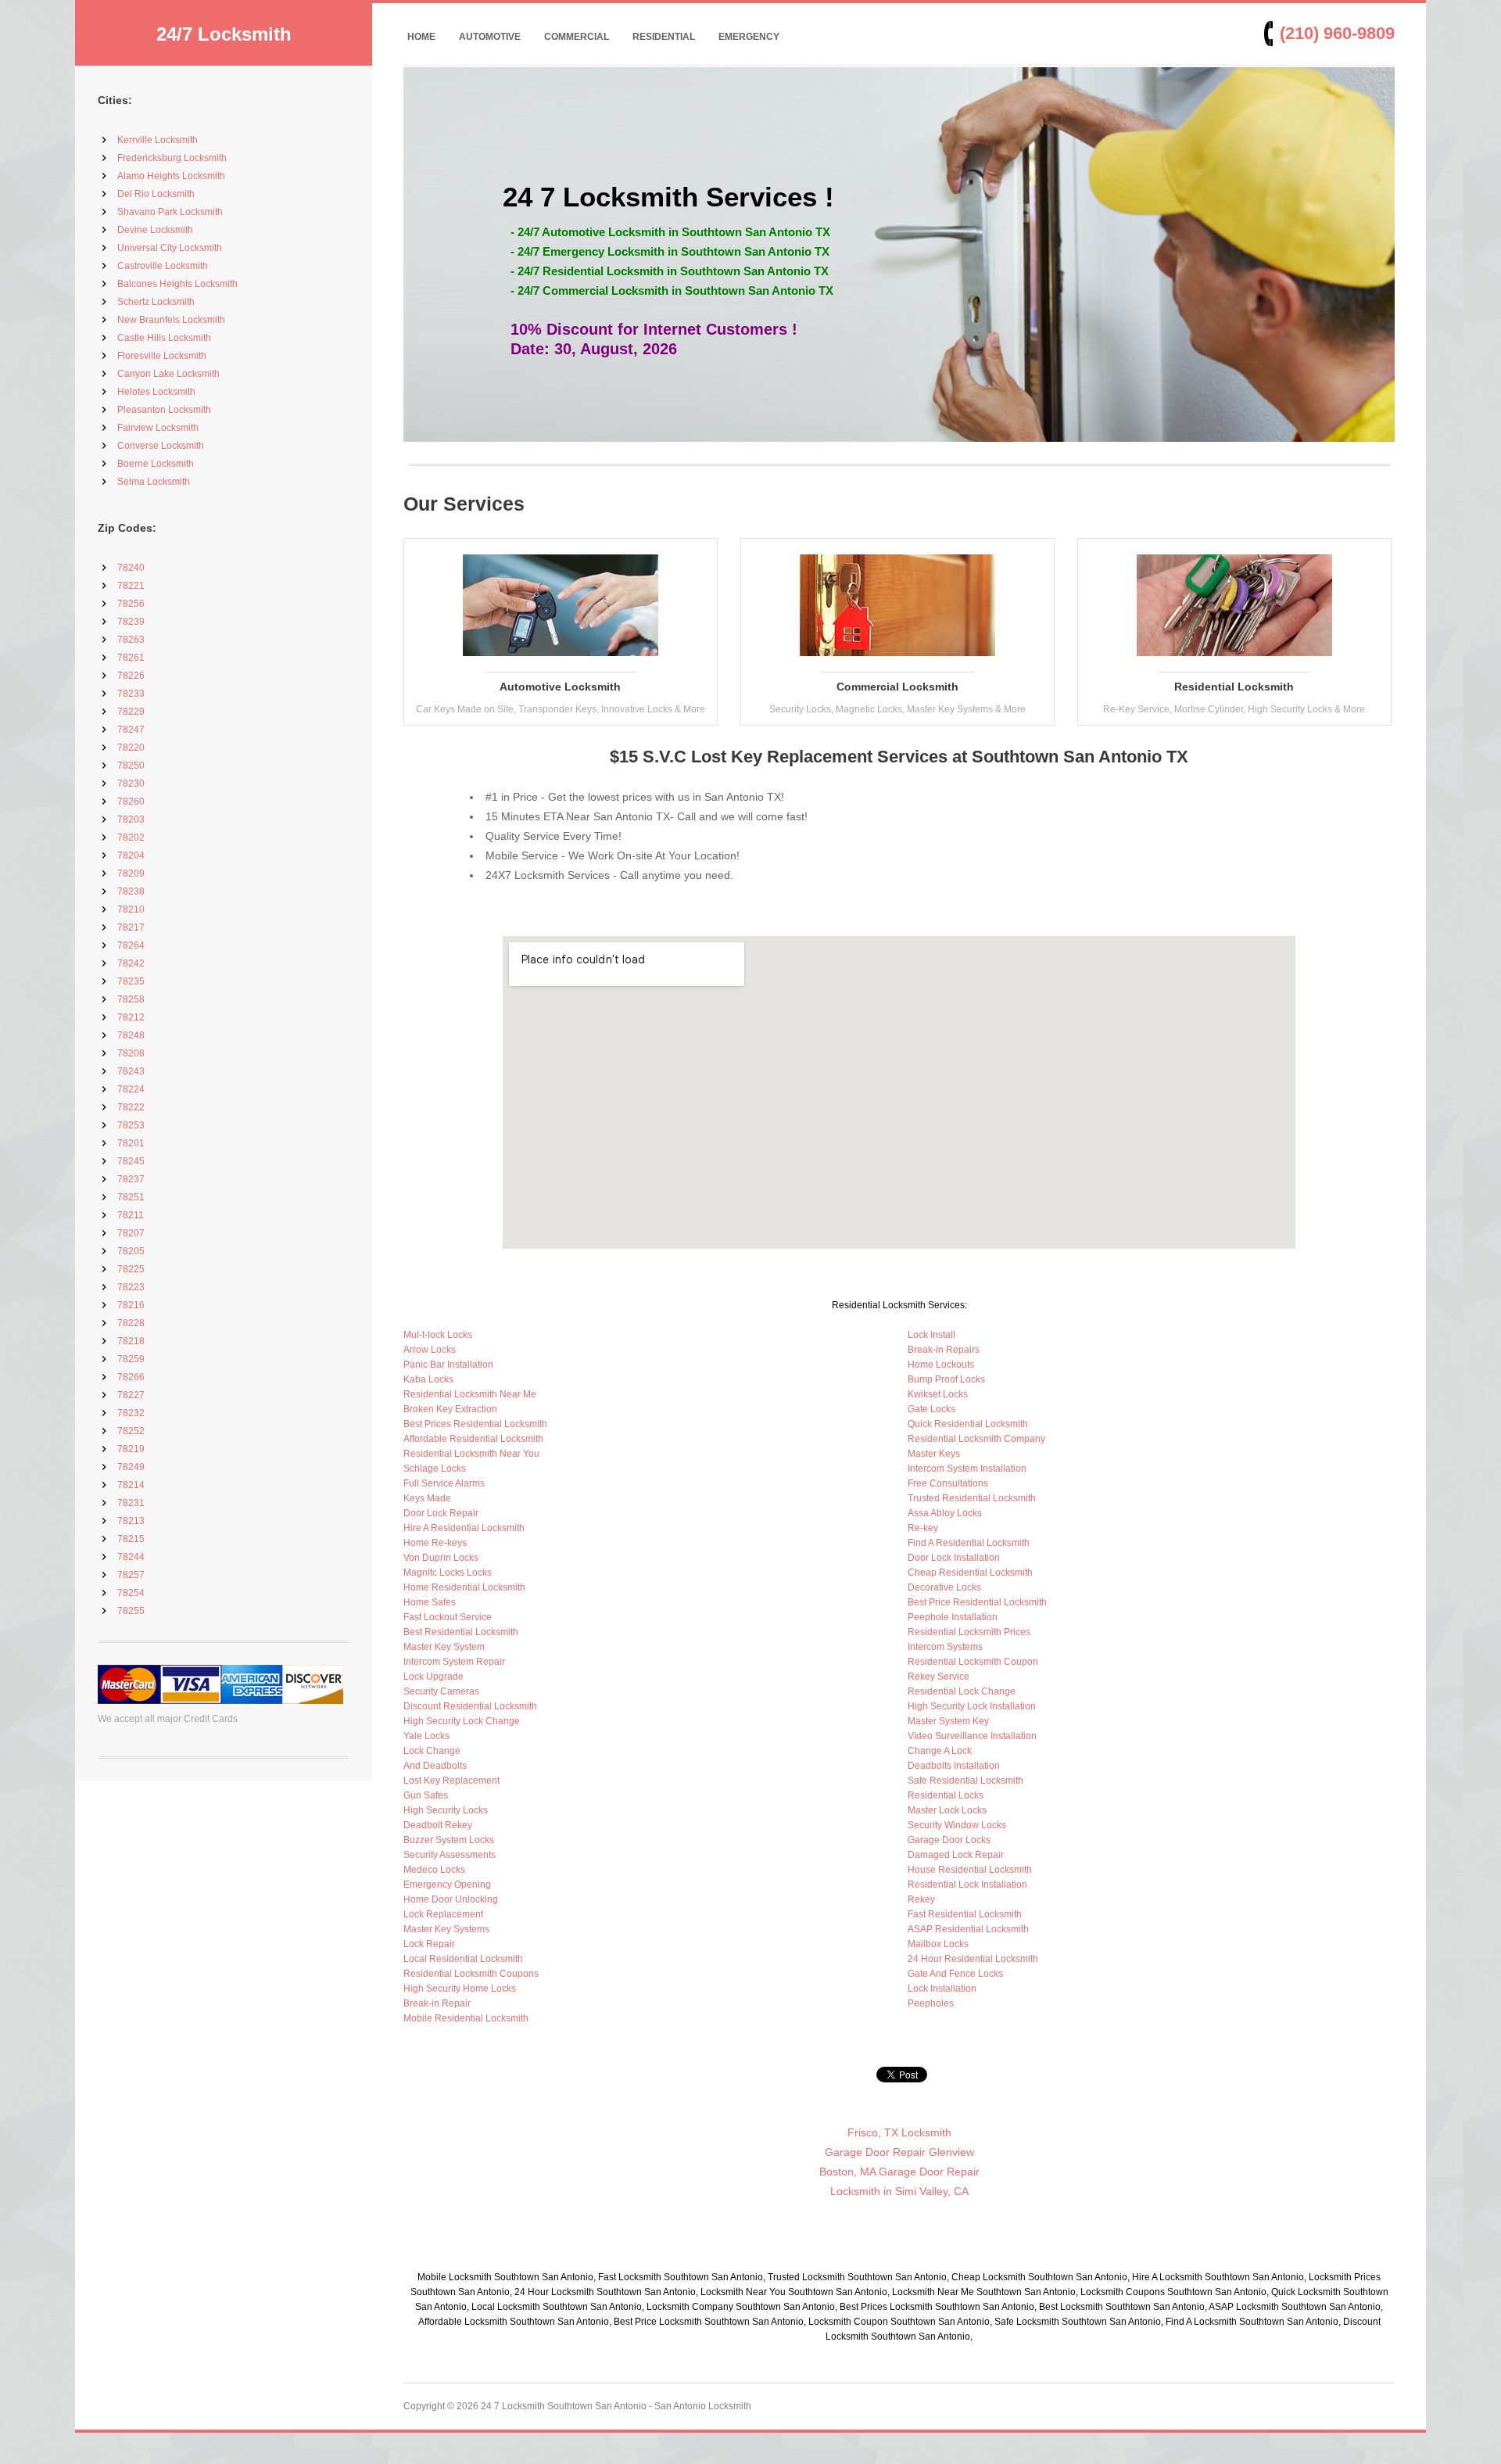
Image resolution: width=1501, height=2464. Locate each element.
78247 (131, 730)
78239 (131, 622)
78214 (131, 1485)
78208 (131, 1053)
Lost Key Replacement (451, 1781)
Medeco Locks (434, 1870)
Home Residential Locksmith (464, 1587)
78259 (131, 1359)
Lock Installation (942, 1989)
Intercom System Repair (454, 1662)
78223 (131, 1287)
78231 (131, 1503)
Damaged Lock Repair (956, 1855)
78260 (131, 802)
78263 (131, 640)
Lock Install (931, 1335)
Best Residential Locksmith (461, 1632)
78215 (131, 1539)
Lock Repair (429, 1944)
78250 (131, 766)
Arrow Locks (430, 1350)
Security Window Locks (957, 1825)
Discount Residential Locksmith (470, 1706)
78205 (131, 1251)
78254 (131, 1593)
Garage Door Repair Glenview (899, 2152)
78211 (131, 1215)
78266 (131, 1377)
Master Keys (934, 1454)
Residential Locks (946, 1795)
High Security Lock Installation (972, 1706)
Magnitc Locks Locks (448, 1573)
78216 (131, 1305)
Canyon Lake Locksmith (168, 374)
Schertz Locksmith (156, 302)
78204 (131, 855)
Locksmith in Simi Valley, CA (899, 2191)
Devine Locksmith (155, 230)
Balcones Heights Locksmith (177, 284)
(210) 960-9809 (1337, 33)
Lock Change (432, 1751)
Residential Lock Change (962, 1691)
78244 (131, 1557)
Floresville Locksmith (162, 356)
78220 (131, 748)
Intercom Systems (945, 1647)
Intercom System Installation (967, 1469)
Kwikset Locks (938, 1394)
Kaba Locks (428, 1379)
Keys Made (427, 1498)
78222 (131, 1107)
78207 (131, 1233)
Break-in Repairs (944, 1350)
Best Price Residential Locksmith (977, 1602)
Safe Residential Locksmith (965, 1781)
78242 (131, 963)
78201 (131, 1143)
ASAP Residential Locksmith (968, 1929)
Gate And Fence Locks (955, 1974)
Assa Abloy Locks (945, 1513)
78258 (131, 999)
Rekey (921, 1899)
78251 (131, 1197)
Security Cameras (441, 1691)
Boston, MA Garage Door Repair (899, 2172)
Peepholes (931, 2003)
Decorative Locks (944, 1587)
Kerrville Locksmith (158, 140)
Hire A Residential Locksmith (464, 1528)
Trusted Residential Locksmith (972, 1498)
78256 (131, 604)
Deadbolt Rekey (438, 1825)
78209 (131, 873)
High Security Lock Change (462, 1721)
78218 (131, 1341)
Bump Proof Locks (946, 1379)
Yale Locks (426, 1736)
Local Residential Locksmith (463, 1959)
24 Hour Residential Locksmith (973, 1959)
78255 (131, 1611)
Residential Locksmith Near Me (470, 1394)
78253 (131, 1125)
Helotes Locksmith (156, 392)
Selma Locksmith (154, 482)
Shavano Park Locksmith (170, 212)
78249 (131, 1467)
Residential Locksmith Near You (471, 1454)
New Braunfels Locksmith (171, 320)
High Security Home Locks (460, 1989)
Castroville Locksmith (163, 266)
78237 (131, 1179)
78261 (131, 658)
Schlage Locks (435, 1469)
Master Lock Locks (947, 1810)
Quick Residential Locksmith (968, 1424)
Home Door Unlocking (451, 1899)
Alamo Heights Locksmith (171, 176)
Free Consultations (948, 1483)
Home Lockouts (941, 1365)
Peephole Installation (953, 1617)
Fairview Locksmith (158, 428)
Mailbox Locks (938, 1944)
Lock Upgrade (433, 1677)
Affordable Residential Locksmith (473, 1439)
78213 (131, 1521)
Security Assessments (450, 1855)
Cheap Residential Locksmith (970, 1573)
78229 (131, 712)
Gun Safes (426, 1795)
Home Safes (430, 1602)
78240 (131, 568)
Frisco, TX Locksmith (899, 2132)
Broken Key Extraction (450, 1409)
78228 (131, 1323)
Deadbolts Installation (954, 1766)
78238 (131, 891)
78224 (131, 1089)
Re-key (923, 1528)
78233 (131, 694)
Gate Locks (931, 1409)
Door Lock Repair (441, 1513)
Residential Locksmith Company (976, 1439)
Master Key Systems (446, 1929)
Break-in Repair (437, 2003)
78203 (131, 820)
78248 (131, 1035)
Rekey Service (939, 1677)
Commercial (577, 37)
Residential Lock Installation (967, 1885)
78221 (131, 586)
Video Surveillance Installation (972, 1736)
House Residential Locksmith (970, 1870)
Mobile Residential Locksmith (466, 2018)
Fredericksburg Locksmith (172, 158)
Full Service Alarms (444, 1483)
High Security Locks (446, 1810)
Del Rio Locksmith (156, 194)
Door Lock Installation (954, 1558)
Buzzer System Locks (449, 1840)
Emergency (749, 37)
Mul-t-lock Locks (438, 1335)
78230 (131, 784)
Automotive (490, 37)
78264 (131, 945)
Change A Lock (940, 1751)
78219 (131, 1449)
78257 (131, 1575)
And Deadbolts (435, 1766)
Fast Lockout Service (448, 1617)
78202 (131, 837)
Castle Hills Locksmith (164, 338)
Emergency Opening (447, 1885)
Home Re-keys (435, 1543)
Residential (664, 37)
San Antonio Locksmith (703, 2406)
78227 (131, 1395)
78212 (131, 1017)
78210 (131, 909)
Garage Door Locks (949, 1840)
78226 (131, 676)
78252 (131, 1431)
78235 (131, 981)
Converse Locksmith (161, 446)
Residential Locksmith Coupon (973, 1662)
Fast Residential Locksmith (965, 1914)
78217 (131, 927)
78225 (131, 1269)
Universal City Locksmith (170, 248)
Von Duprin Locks (441, 1558)
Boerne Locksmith (156, 464)
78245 (131, 1161)
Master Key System (444, 1647)
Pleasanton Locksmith (164, 410)
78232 (131, 1413)
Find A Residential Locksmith (969, 1543)
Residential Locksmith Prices (969, 1632)
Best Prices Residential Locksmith (475, 1424)
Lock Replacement (443, 1914)
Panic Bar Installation (448, 1365)
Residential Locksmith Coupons (471, 1974)
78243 (131, 1071)
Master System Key (948, 1721)
